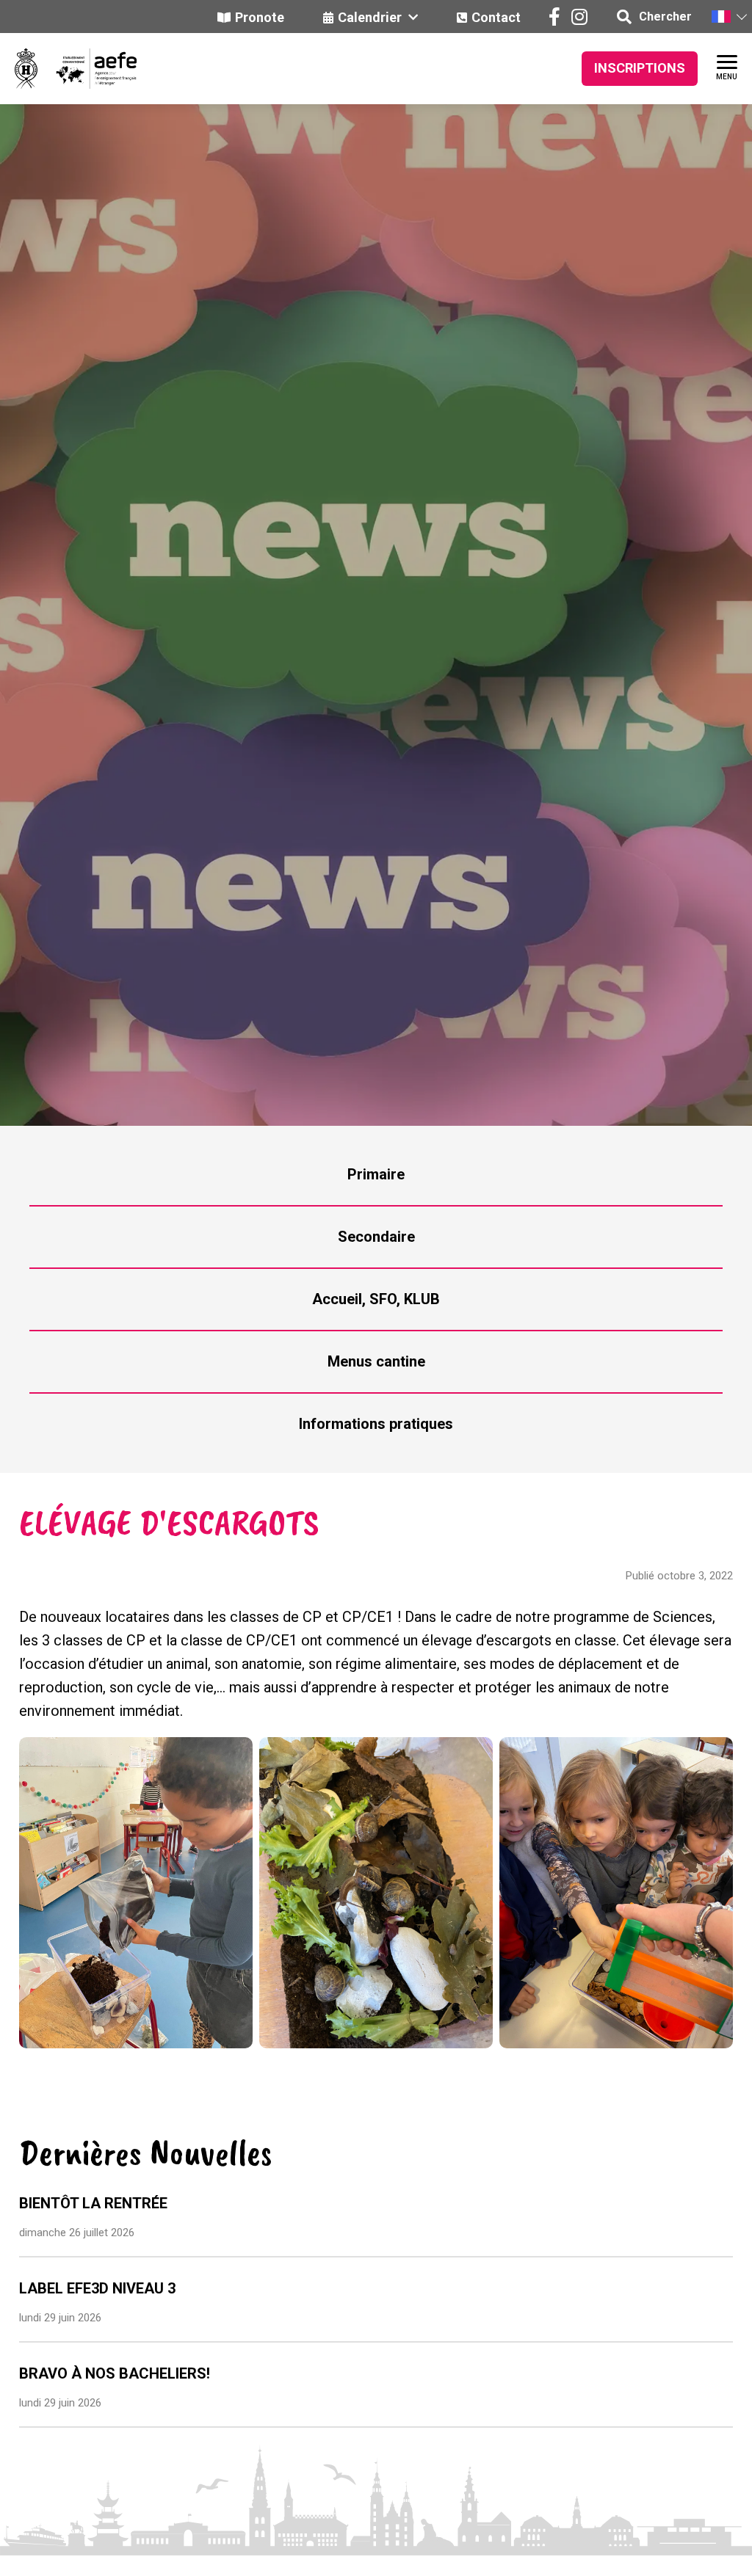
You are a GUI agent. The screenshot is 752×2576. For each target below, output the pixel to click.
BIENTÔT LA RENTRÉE (93, 2203)
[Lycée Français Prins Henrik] (26, 69)
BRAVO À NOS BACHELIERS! (115, 2373)
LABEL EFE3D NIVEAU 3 (97, 2288)
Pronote (260, 17)
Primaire (376, 1174)
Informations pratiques (376, 1424)
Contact (496, 17)
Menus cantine (376, 1361)
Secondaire (376, 1237)
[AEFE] (87, 69)
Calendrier (371, 17)
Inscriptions (640, 68)
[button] (728, 17)
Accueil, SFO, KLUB (376, 1299)
